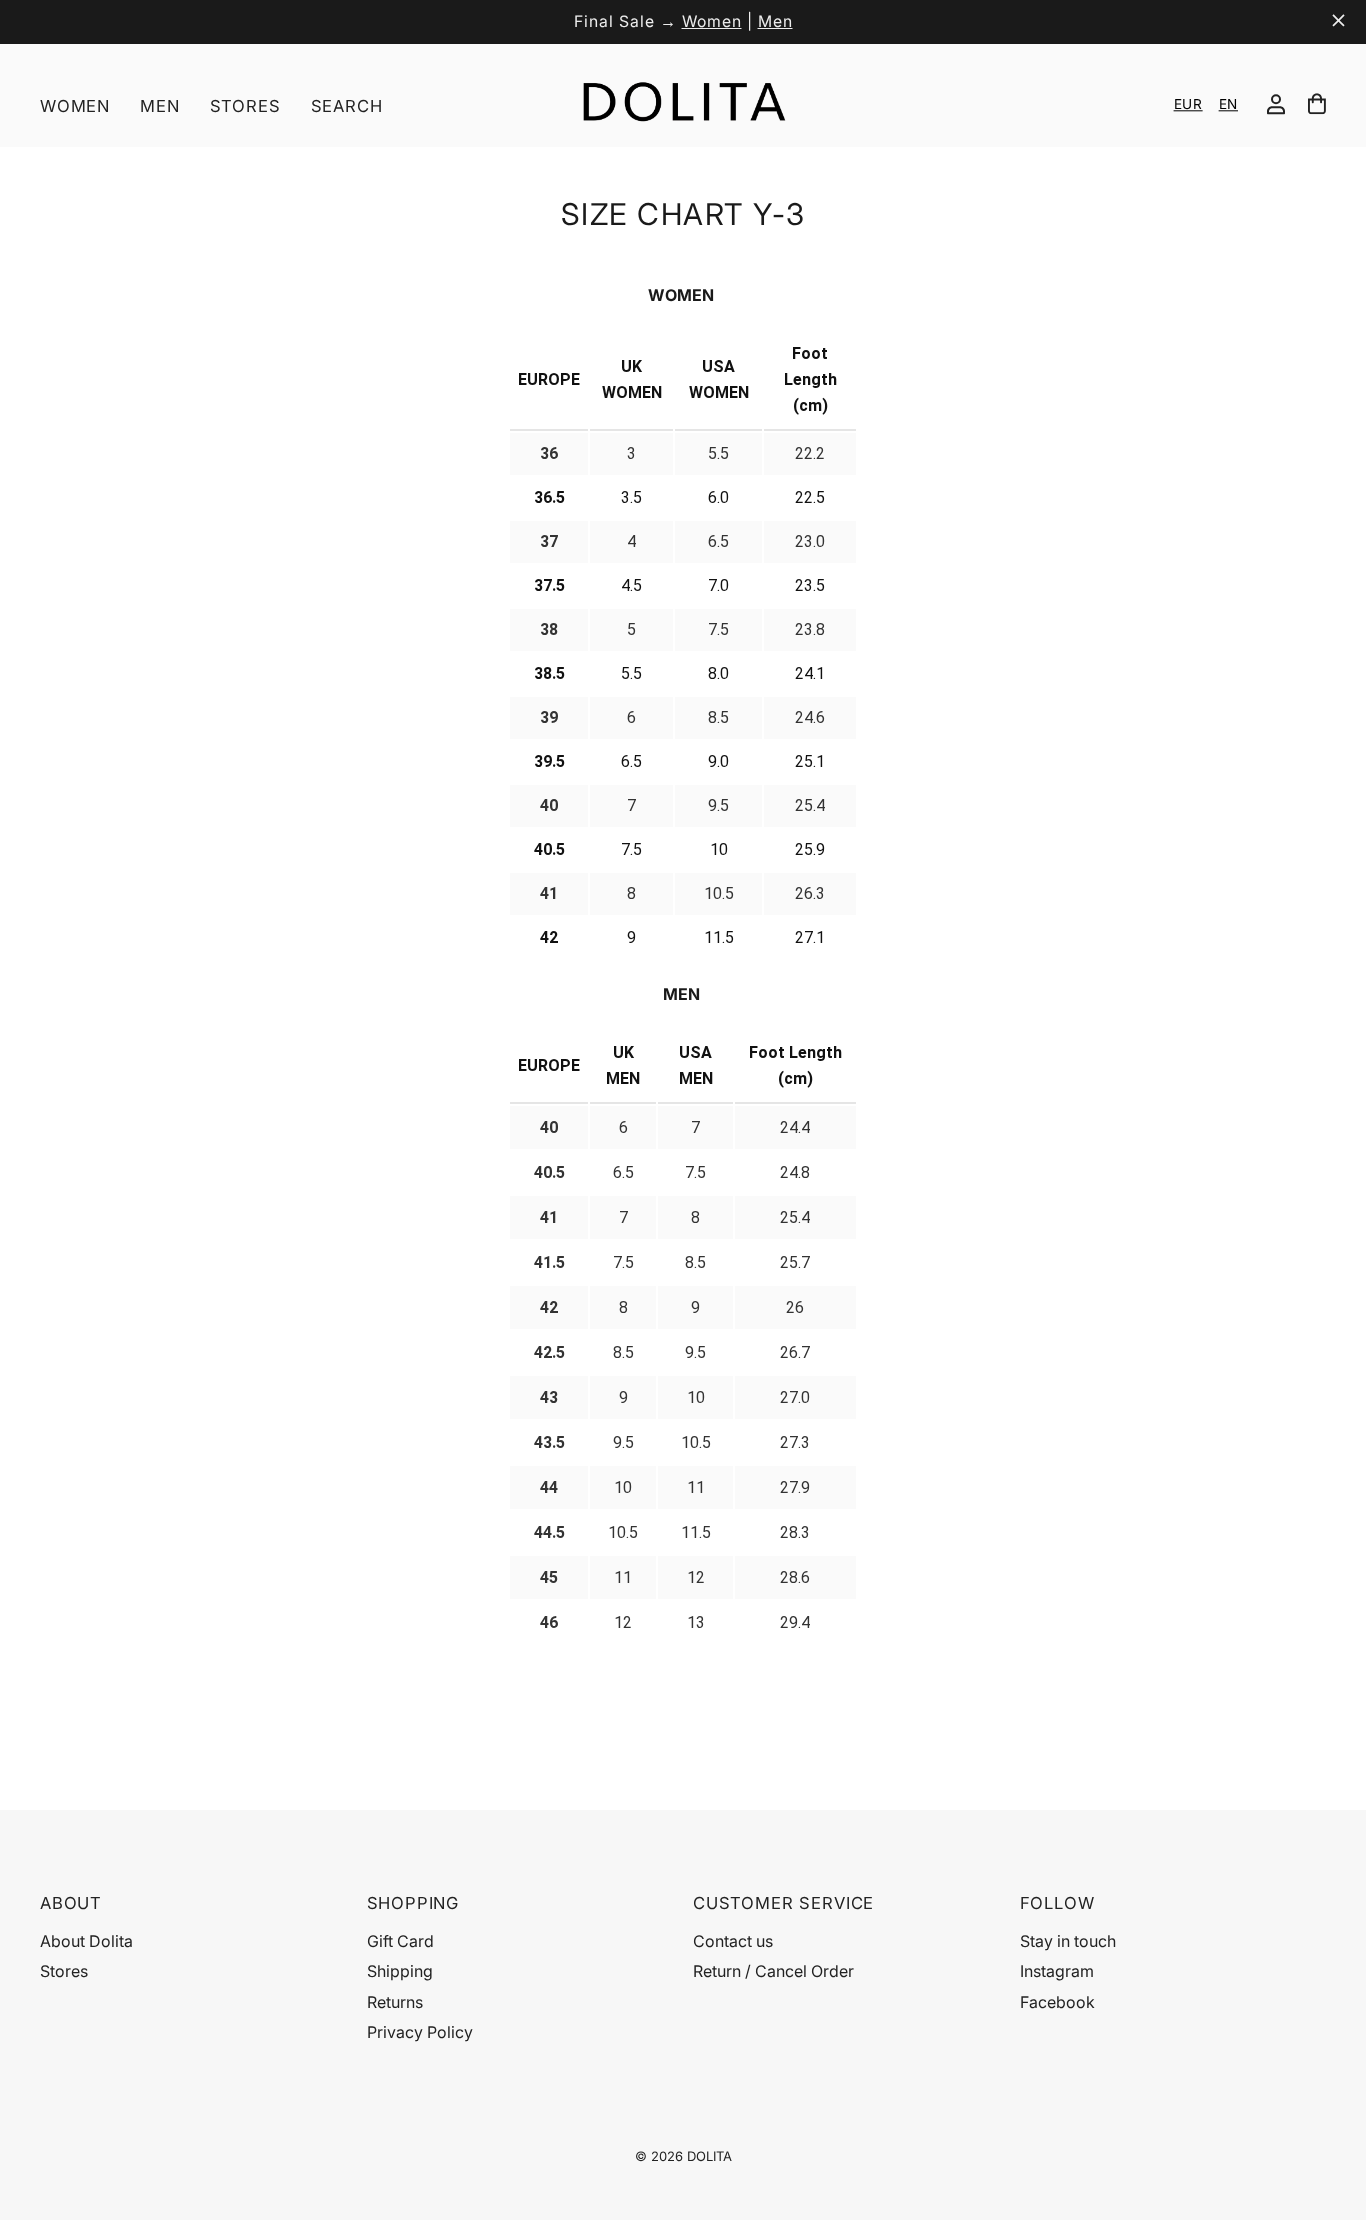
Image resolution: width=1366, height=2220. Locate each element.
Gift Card (400, 1941)
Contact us (733, 1941)
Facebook (1057, 2002)
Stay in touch (1068, 1941)
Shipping (400, 1971)
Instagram (1057, 1971)
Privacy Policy (420, 2032)
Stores (245, 106)
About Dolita (86, 1941)
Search (347, 106)
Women (712, 21)
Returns (395, 2002)
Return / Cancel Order (773, 1971)
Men (775, 21)
